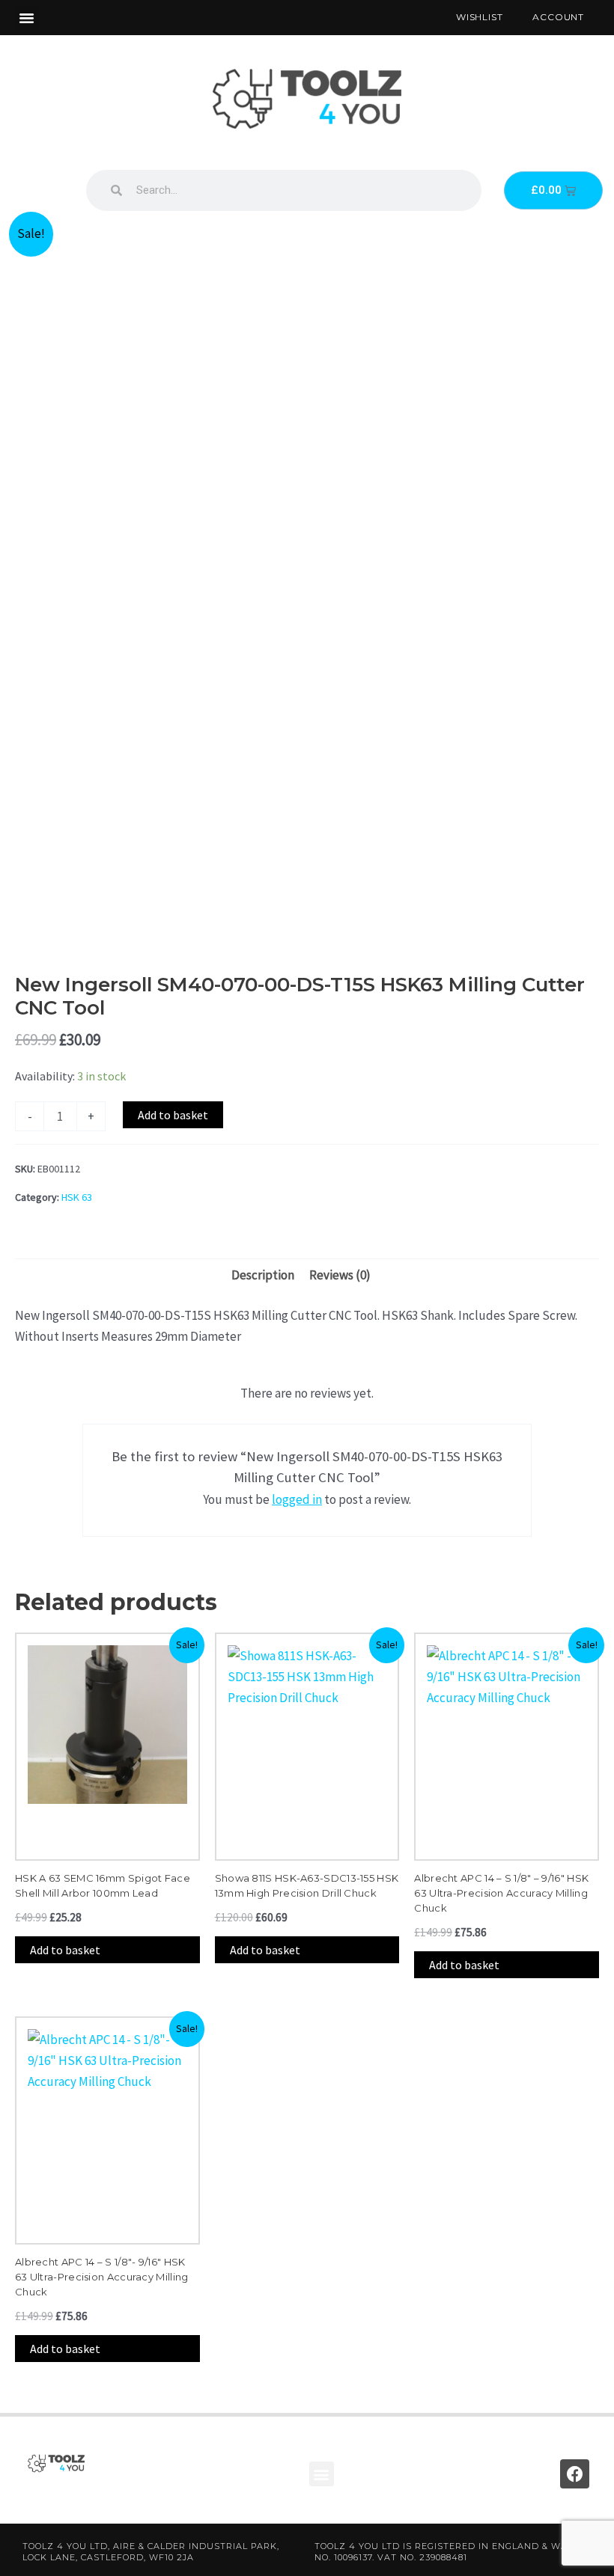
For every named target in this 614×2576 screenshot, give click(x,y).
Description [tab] (263, 1275)
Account (558, 17)
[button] (27, 18)
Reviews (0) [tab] (340, 1275)
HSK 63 (77, 1197)
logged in (297, 1499)
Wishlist (479, 17)
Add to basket (173, 1115)
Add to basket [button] (65, 1950)
